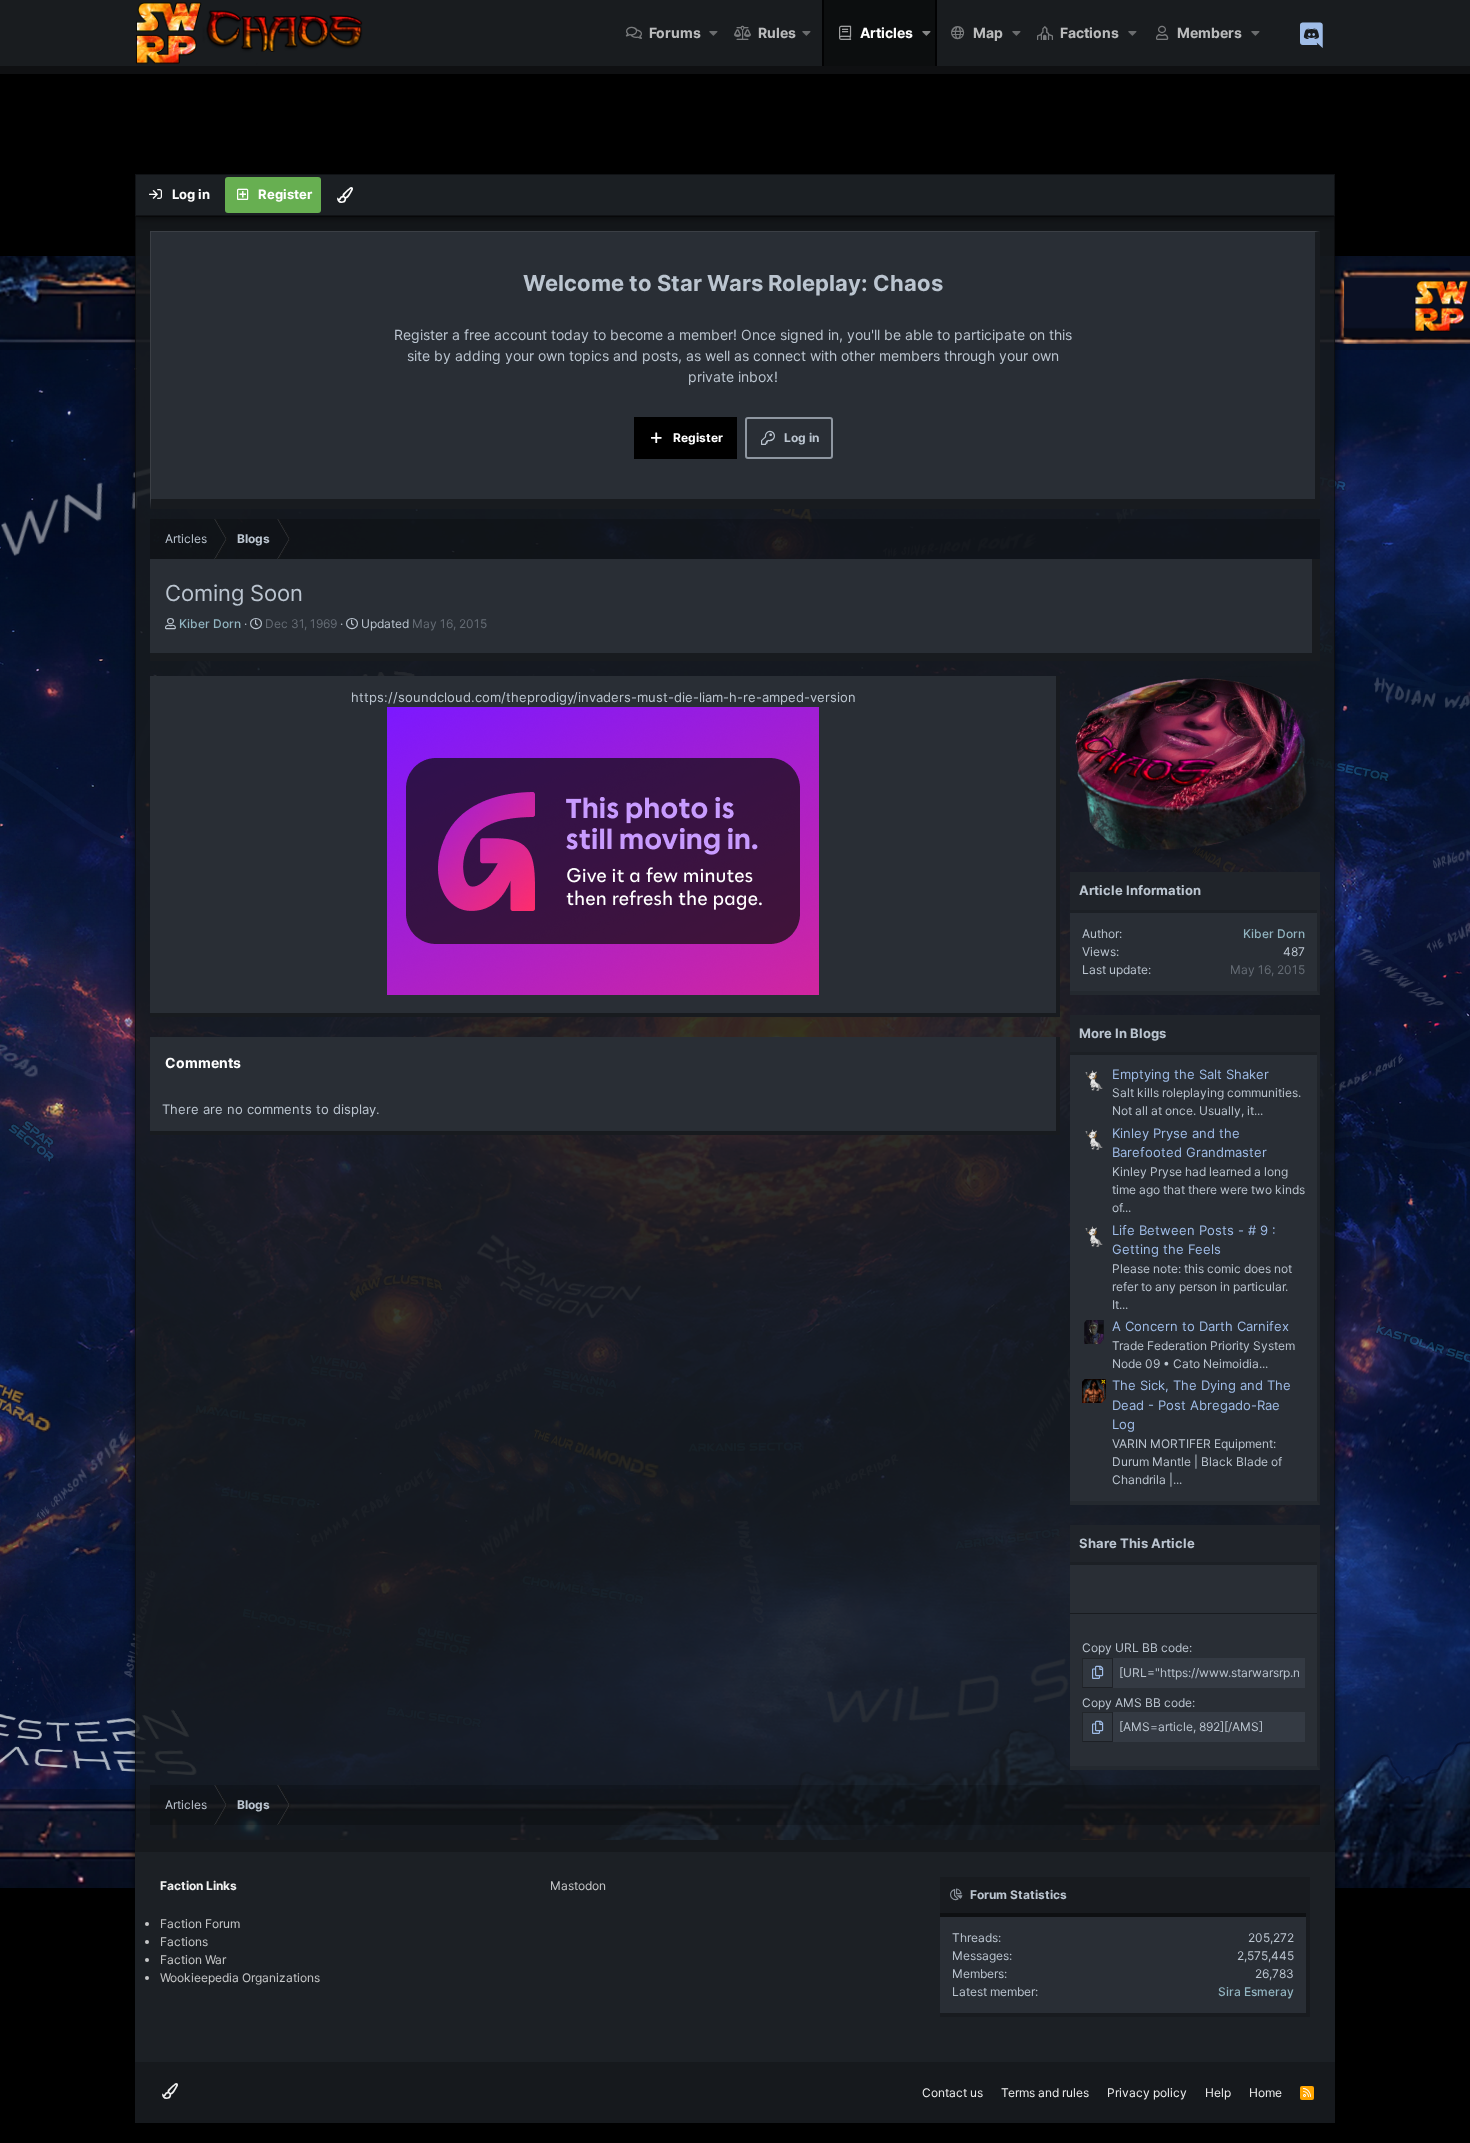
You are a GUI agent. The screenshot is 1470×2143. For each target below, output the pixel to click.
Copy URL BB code (1135, 1647)
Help (1218, 2092)
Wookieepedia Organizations (240, 1977)
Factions (1089, 32)
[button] (714, 33)
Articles (886, 32)
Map (988, 32)
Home (1265, 2092)
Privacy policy (1147, 2092)
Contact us (952, 2092)
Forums (675, 32)
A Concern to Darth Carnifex (1200, 1326)
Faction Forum (200, 1923)
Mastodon (578, 1885)
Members (1209, 32)
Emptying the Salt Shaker (1190, 1074)
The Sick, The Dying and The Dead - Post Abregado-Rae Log (1201, 1404)
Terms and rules (1045, 2092)
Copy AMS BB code (1137, 1702)
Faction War (193, 1959)
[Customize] (345, 195)
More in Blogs (1122, 1033)
